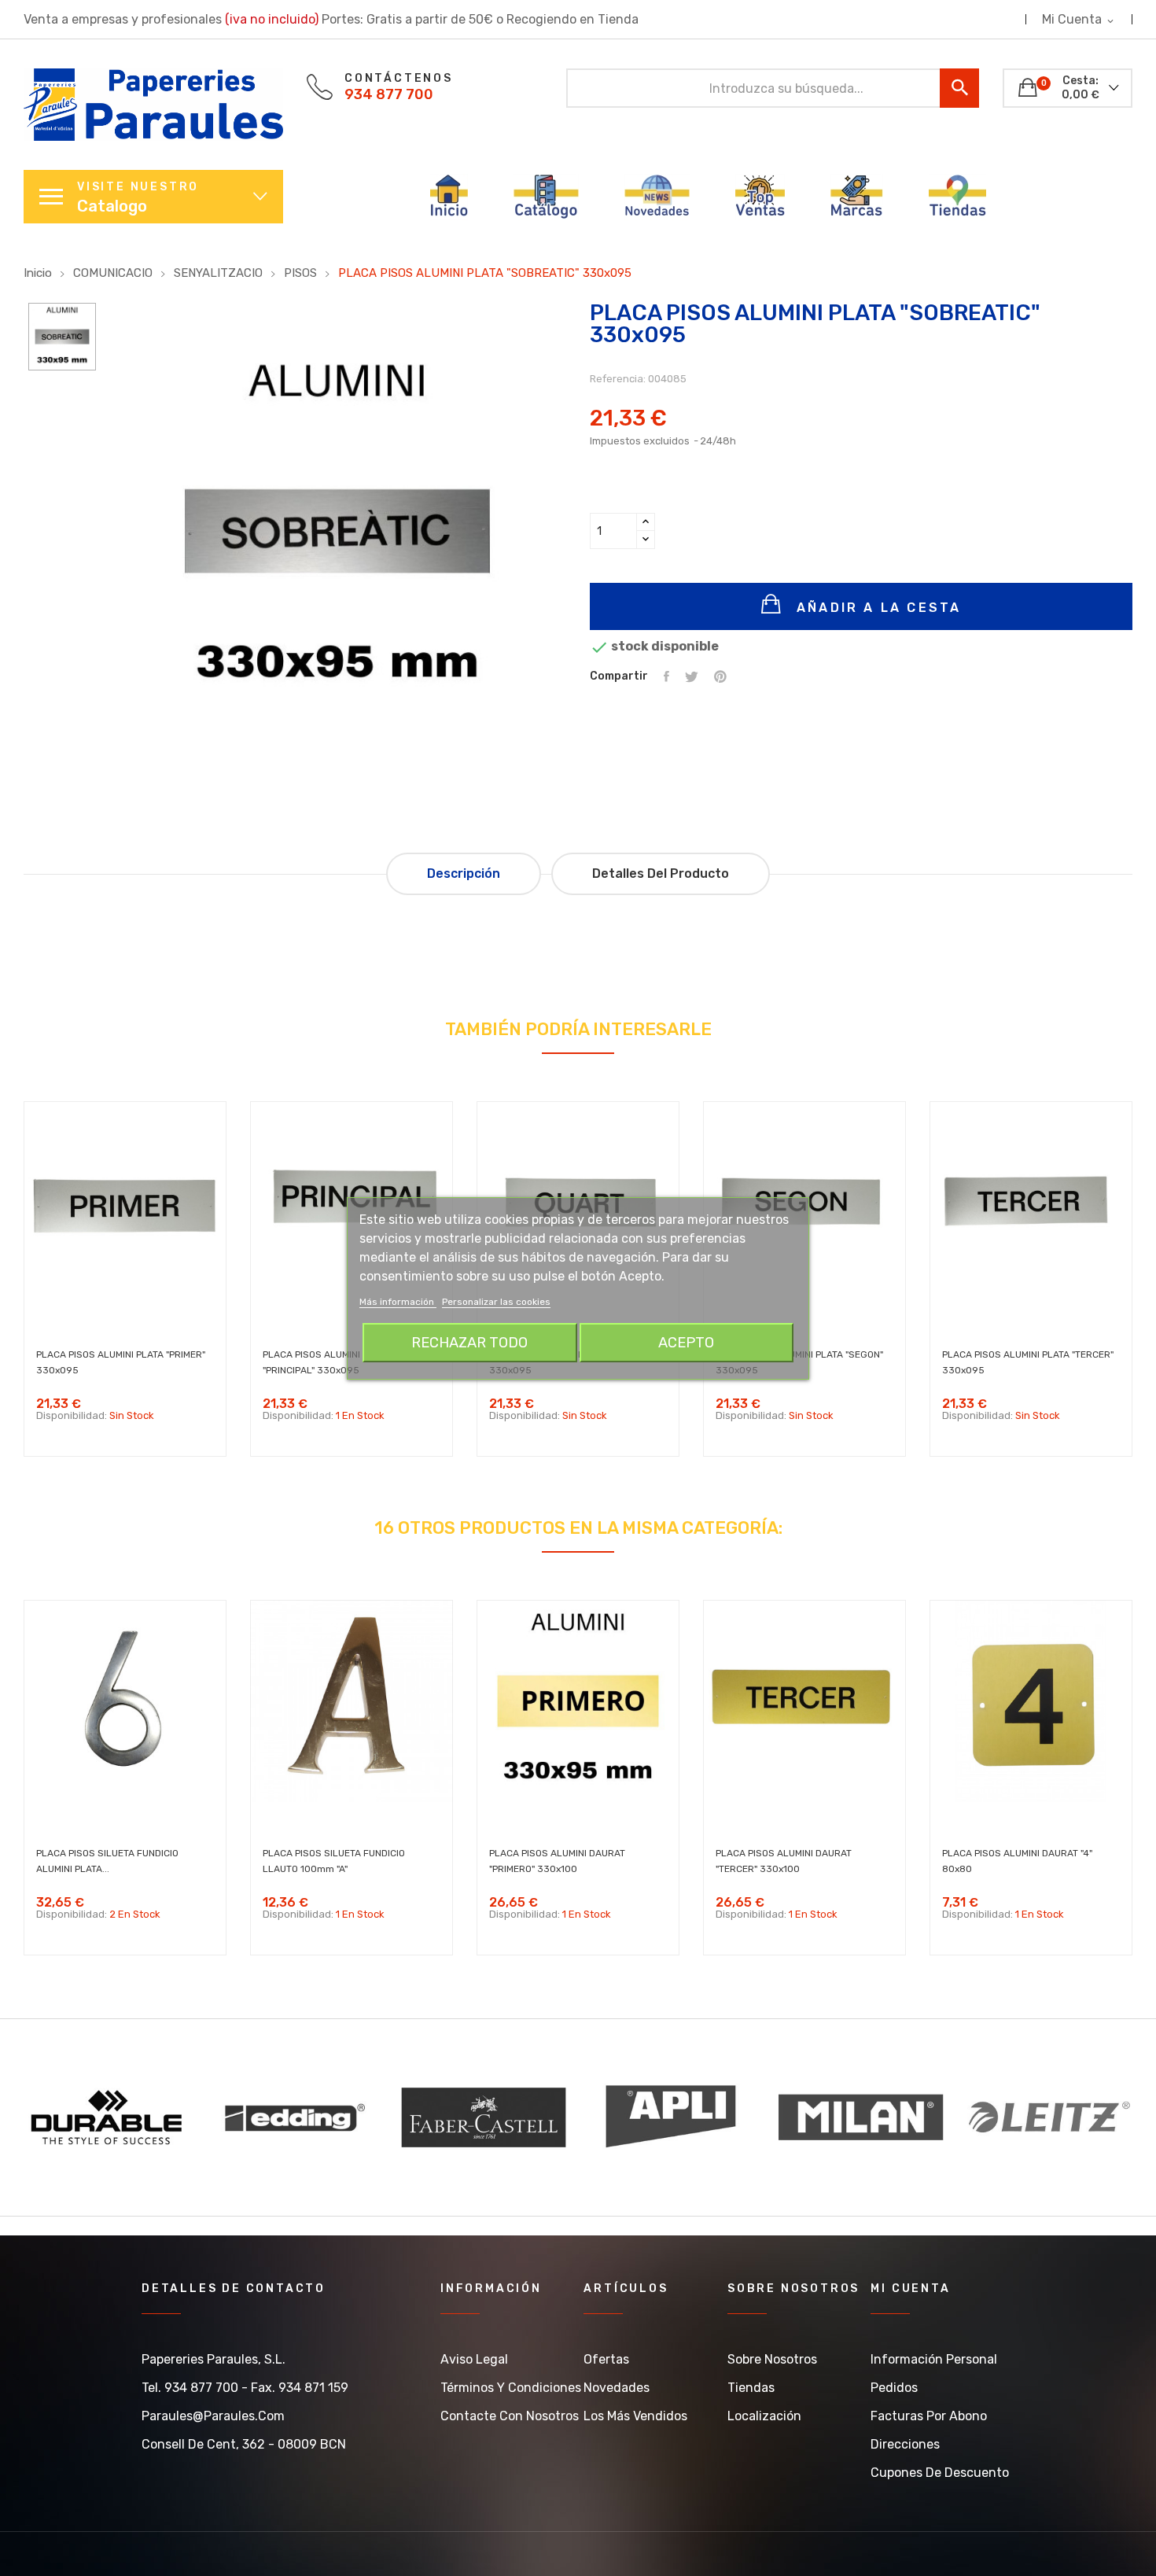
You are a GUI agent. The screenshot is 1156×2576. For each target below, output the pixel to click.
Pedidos (894, 2388)
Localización (764, 2416)
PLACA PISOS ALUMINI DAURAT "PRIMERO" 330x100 (557, 1861)
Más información (398, 1302)
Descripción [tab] (464, 873)
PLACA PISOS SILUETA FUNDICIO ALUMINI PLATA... (107, 1861)
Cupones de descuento (940, 2473)
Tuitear (692, 676)
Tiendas (751, 2388)
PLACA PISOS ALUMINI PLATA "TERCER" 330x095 (1028, 1362)
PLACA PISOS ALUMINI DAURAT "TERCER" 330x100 (784, 1861)
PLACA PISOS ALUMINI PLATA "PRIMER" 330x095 (121, 1362)
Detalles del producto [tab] (661, 873)
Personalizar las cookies (496, 1302)
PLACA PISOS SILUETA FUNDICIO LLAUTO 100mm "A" (334, 1861)
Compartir (666, 676)
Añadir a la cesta (876, 608)
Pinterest (720, 676)
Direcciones (905, 2444)
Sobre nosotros (772, 2359)
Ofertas (606, 2359)
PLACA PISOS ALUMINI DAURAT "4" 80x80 (1017, 1861)
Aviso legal (474, 2359)
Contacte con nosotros (510, 2416)
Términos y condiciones (511, 2388)
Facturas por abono (929, 2416)
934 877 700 (389, 94)
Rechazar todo (469, 1343)
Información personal (934, 2359)
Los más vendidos (635, 2416)
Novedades (617, 2388)
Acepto (686, 1343)
